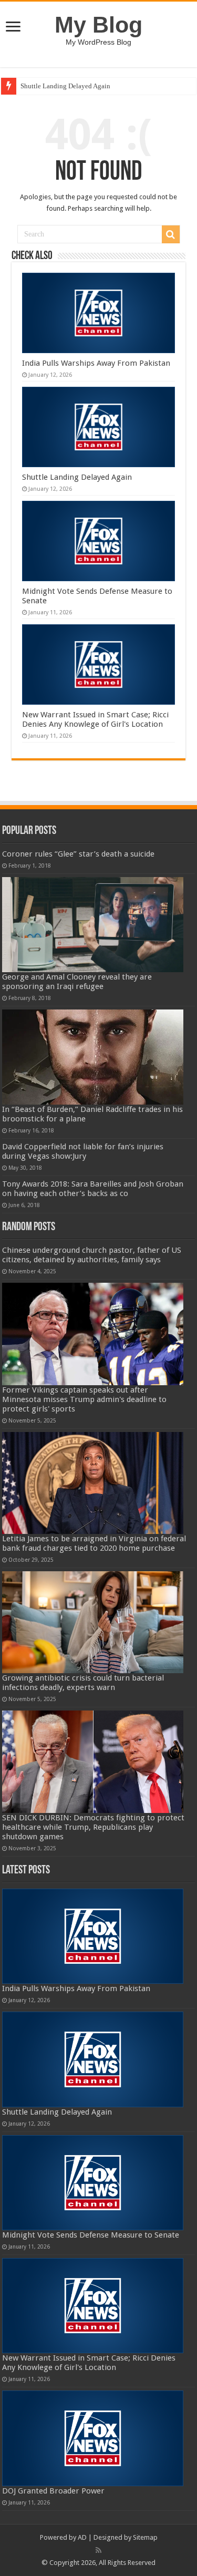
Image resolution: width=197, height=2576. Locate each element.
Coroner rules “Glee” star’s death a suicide (78, 854)
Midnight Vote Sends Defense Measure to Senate (91, 2235)
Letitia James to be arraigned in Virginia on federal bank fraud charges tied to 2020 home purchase (94, 1543)
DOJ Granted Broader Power (53, 2491)
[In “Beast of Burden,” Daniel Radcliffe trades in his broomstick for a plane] (93, 1057)
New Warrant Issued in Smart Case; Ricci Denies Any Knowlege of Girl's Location (95, 719)
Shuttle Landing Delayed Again (65, 86)
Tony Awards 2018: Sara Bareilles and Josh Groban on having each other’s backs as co (93, 1189)
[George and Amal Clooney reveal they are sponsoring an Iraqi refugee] (93, 925)
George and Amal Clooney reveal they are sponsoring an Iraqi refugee (77, 982)
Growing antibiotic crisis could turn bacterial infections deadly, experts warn (83, 1683)
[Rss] (98, 2550)
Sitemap (145, 2537)
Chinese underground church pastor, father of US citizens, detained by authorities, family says (92, 1255)
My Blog (98, 25)
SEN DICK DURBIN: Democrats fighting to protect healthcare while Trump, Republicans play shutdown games (93, 1827)
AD (82, 2537)
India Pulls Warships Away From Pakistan (96, 363)
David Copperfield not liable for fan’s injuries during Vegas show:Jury (83, 1151)
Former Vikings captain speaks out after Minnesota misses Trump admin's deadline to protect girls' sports (84, 1399)
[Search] (171, 234)
